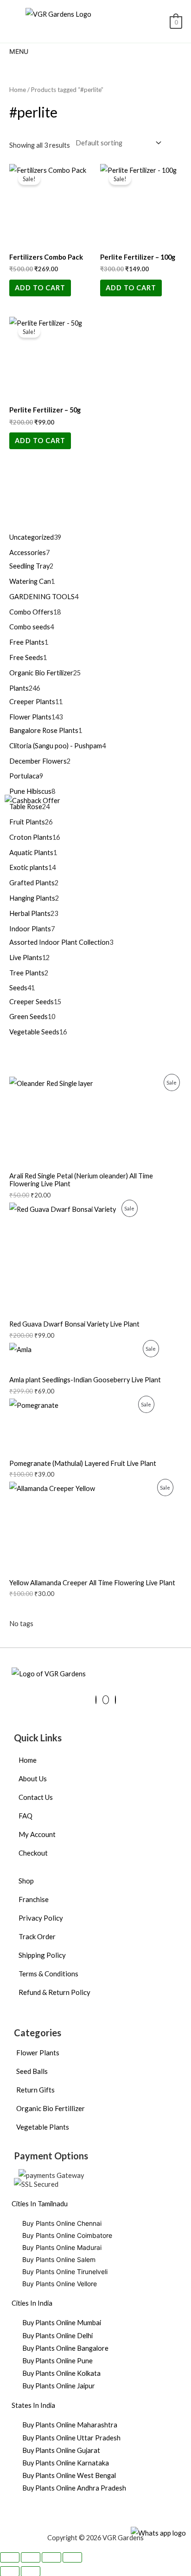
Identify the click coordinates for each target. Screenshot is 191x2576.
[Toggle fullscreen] (31, 2557)
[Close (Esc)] (72, 2557)
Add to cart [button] (40, 288)
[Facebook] (96, 1700)
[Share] (51, 2557)
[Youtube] (106, 1700)
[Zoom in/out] (10, 2557)
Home (18, 90)
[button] (138, 23)
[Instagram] (115, 1700)
